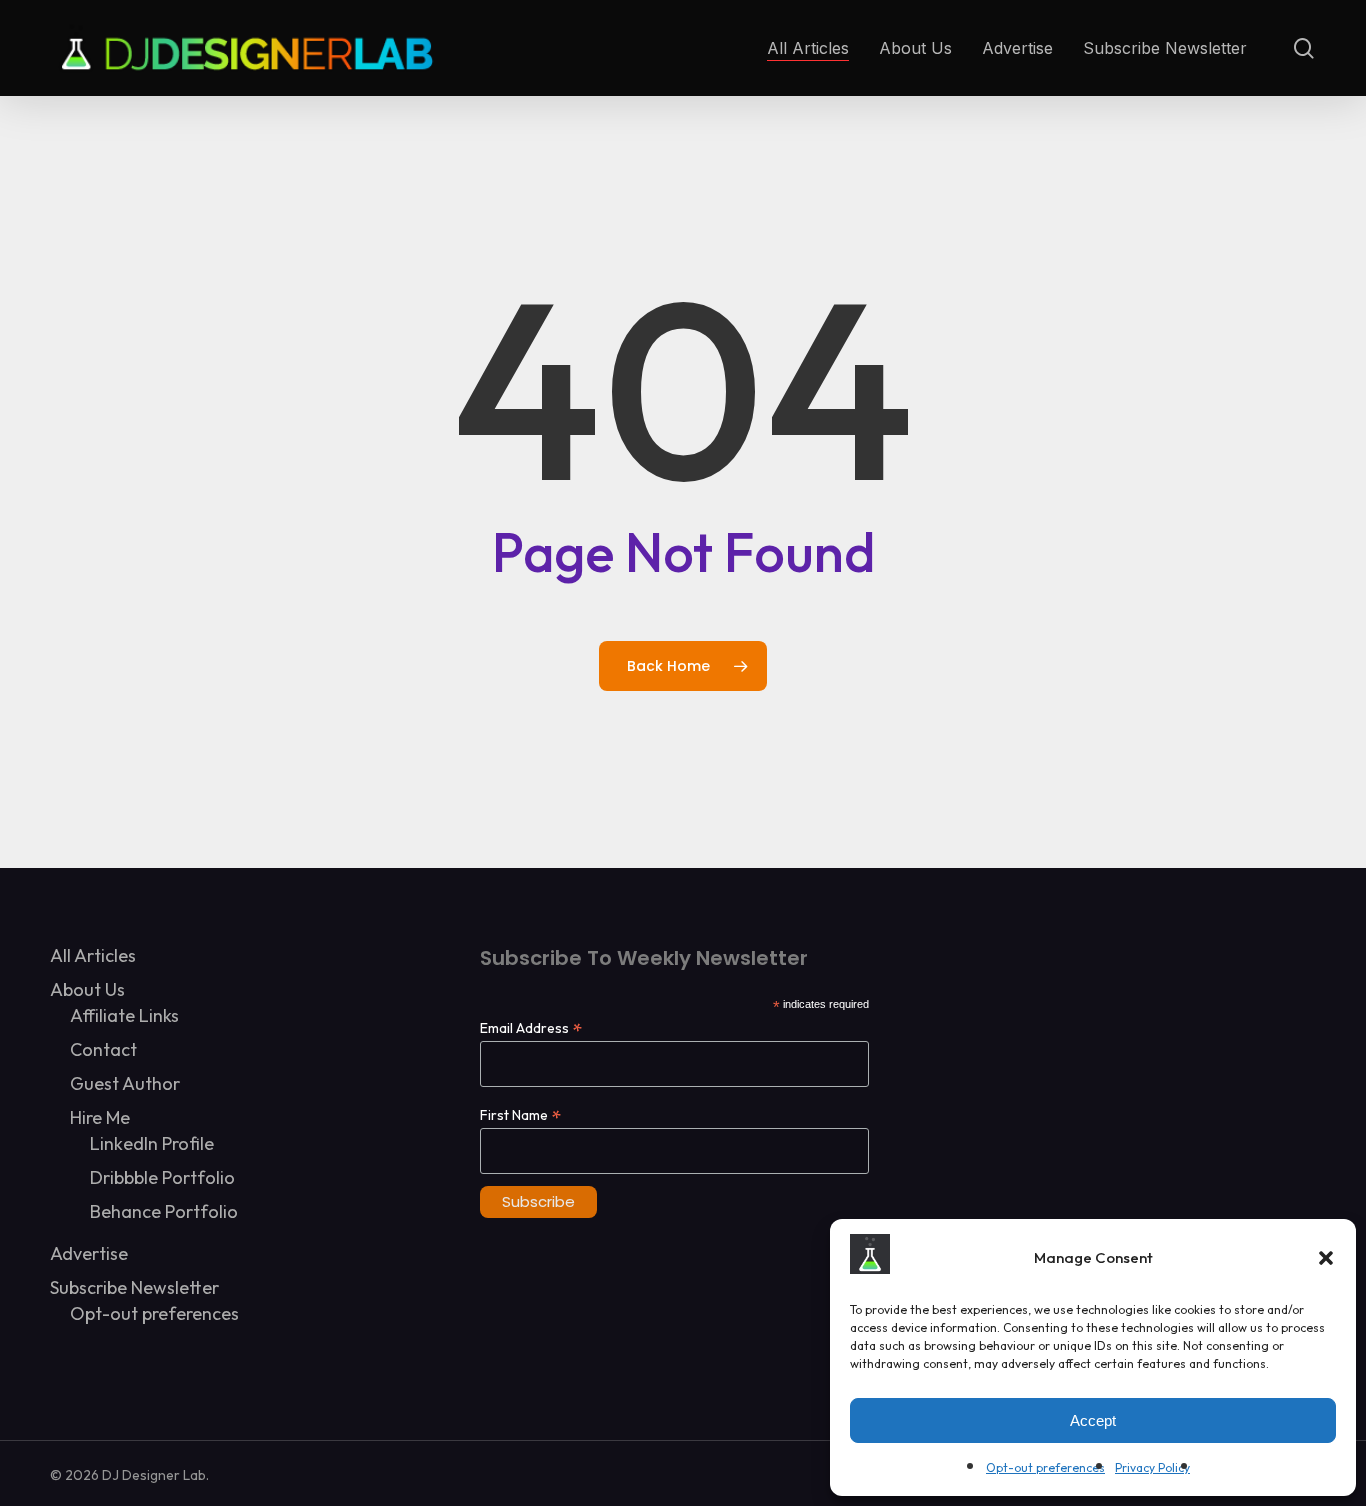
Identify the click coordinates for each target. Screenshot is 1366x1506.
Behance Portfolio (164, 1211)
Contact (103, 1049)
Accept (1093, 1420)
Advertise (89, 1253)
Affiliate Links (124, 1015)
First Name (520, 1114)
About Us (87, 989)
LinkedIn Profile (152, 1143)
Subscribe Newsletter (134, 1287)
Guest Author (125, 1083)
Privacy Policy (1152, 1467)
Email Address (531, 1027)
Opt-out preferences (1045, 1467)
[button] (1326, 1258)
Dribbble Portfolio (162, 1177)
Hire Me (100, 1117)
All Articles (93, 955)
